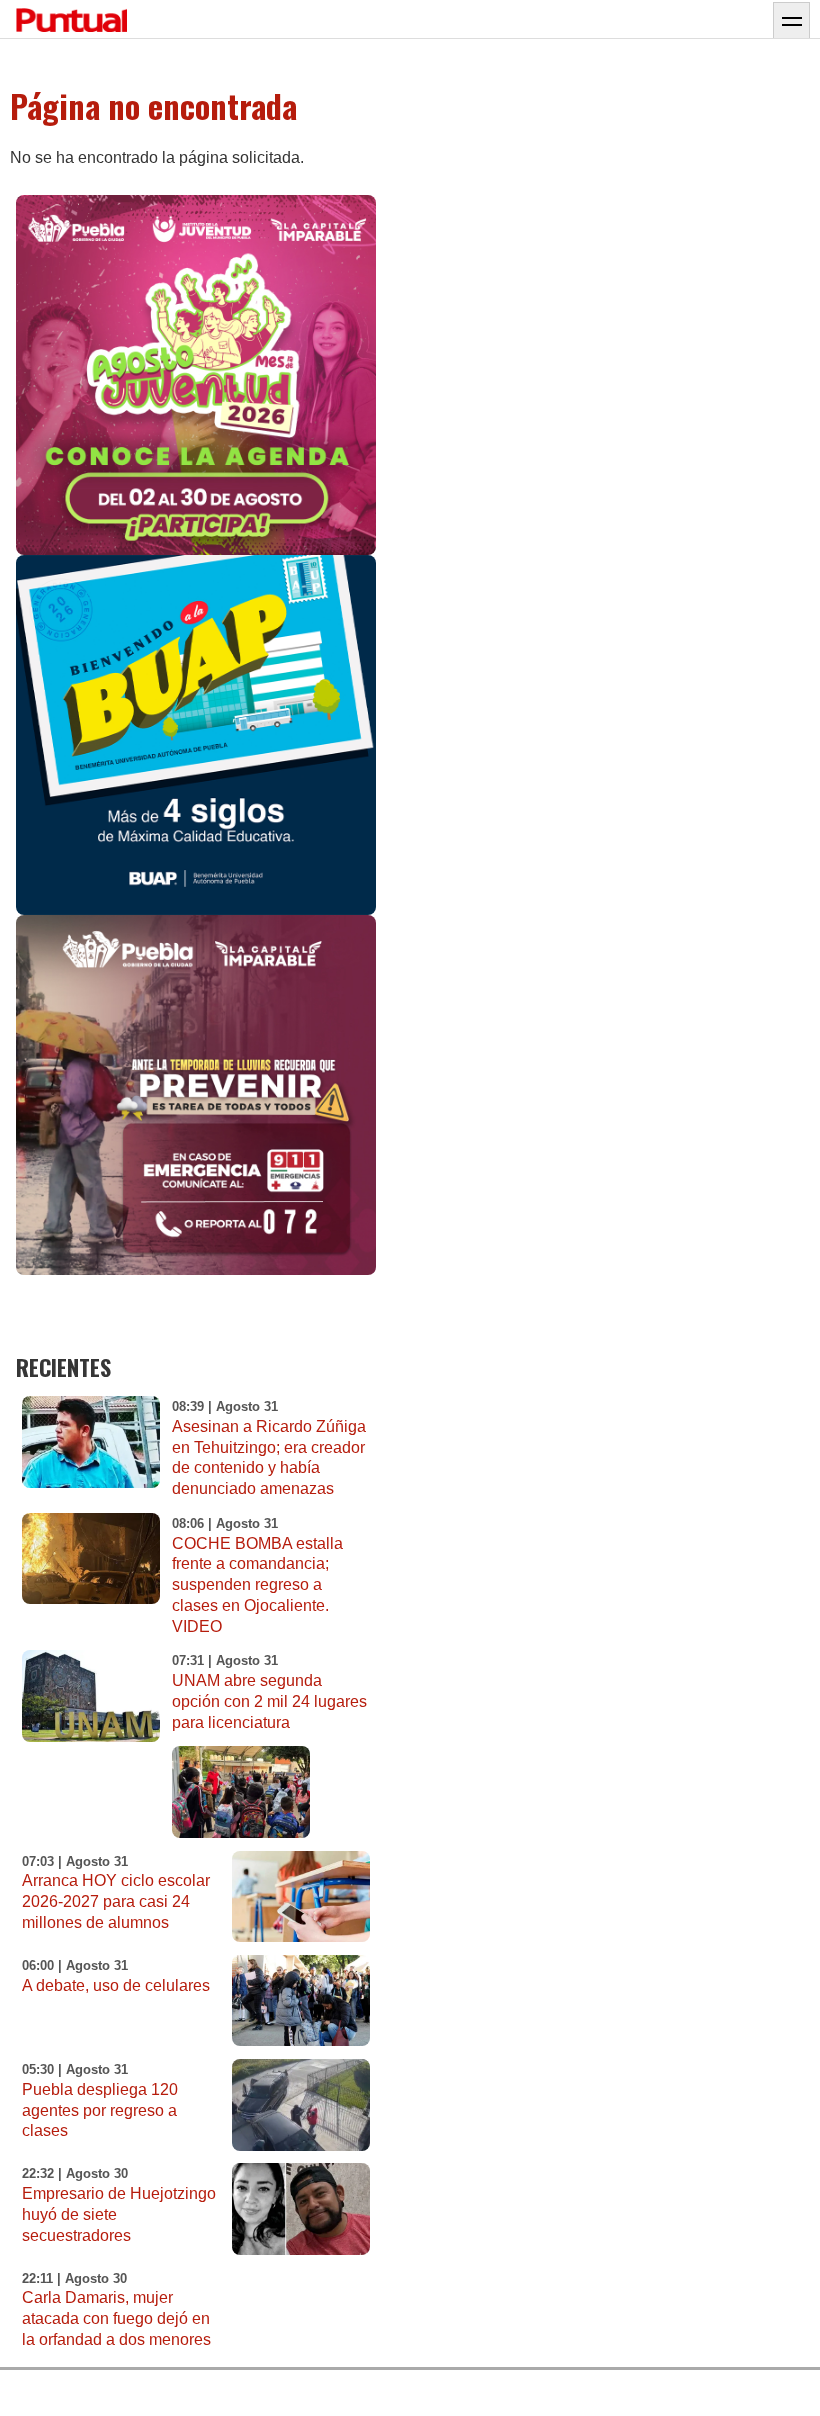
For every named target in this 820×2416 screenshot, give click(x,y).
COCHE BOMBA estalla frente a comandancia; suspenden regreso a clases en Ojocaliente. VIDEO (257, 1585)
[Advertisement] (584, 1135)
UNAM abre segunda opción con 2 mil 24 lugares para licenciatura (269, 1701)
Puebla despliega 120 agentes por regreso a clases (100, 2110)
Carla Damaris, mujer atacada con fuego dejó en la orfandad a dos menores (116, 2318)
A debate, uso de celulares (116, 1985)
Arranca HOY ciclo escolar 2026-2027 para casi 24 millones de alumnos (116, 1901)
